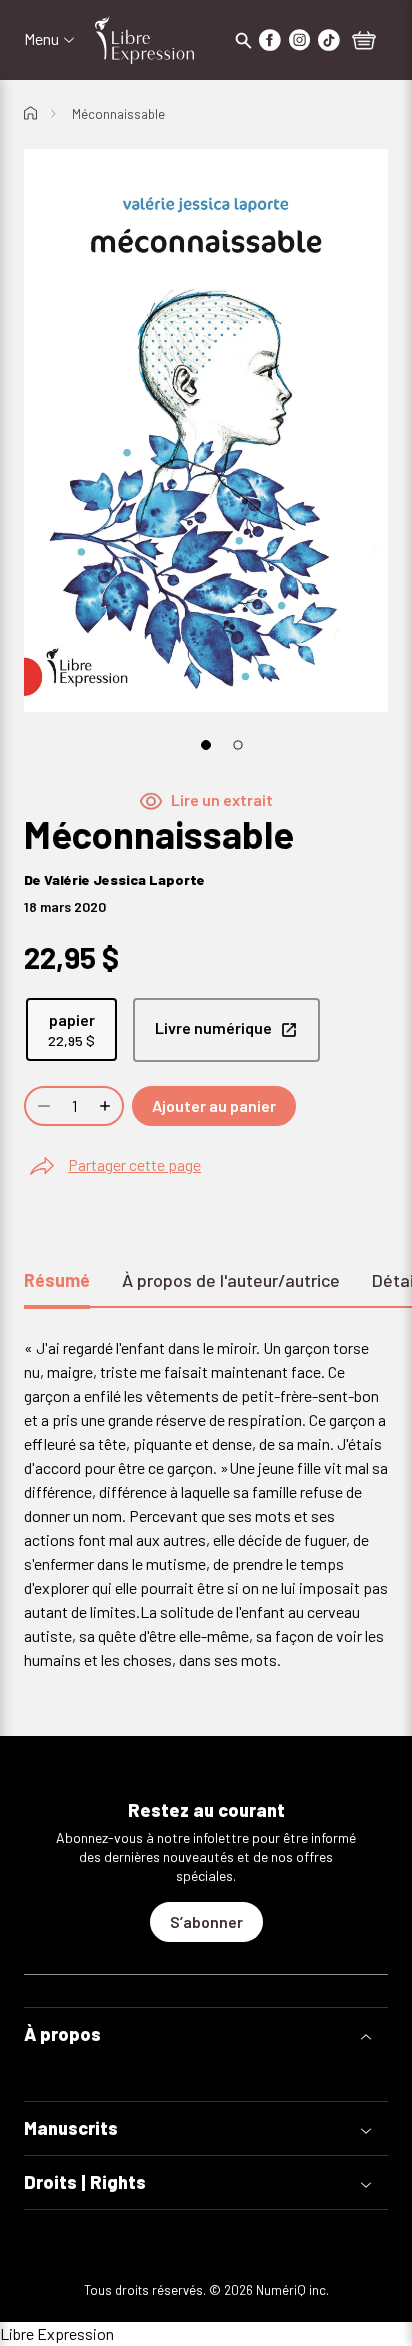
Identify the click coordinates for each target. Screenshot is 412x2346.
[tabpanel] (206, 1504)
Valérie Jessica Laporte (124, 879)
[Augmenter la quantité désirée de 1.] (107, 1106)
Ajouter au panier (214, 1105)
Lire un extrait (222, 799)
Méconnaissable (118, 114)
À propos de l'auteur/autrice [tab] (231, 1280)
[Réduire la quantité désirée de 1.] (42, 1106)
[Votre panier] (364, 42)
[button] (206, 2034)
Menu (41, 39)
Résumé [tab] (57, 1280)
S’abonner (206, 1921)
